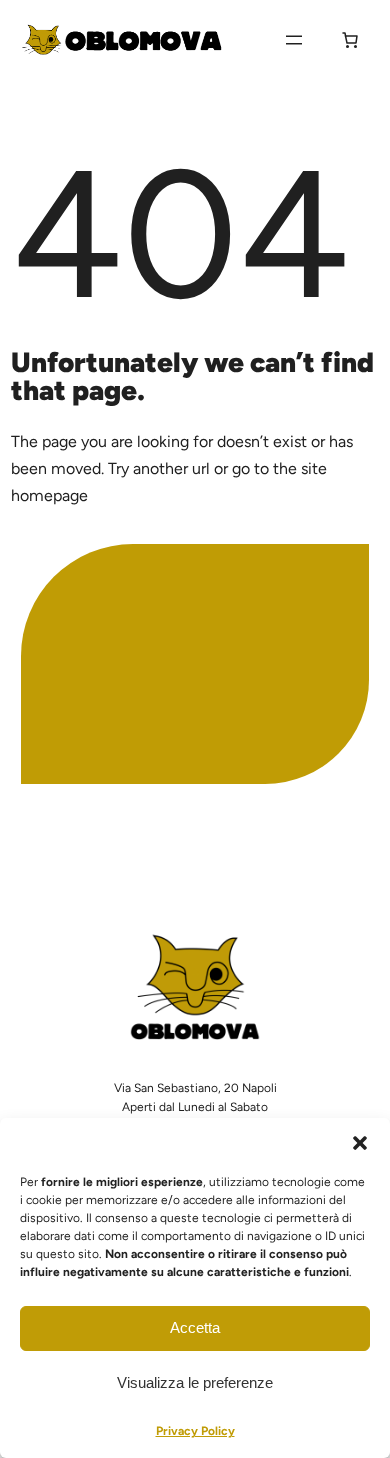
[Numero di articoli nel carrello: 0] (350, 40)
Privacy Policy (195, 1431)
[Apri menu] (294, 40)
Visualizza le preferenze (195, 1382)
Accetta (195, 1327)
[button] (360, 1143)
